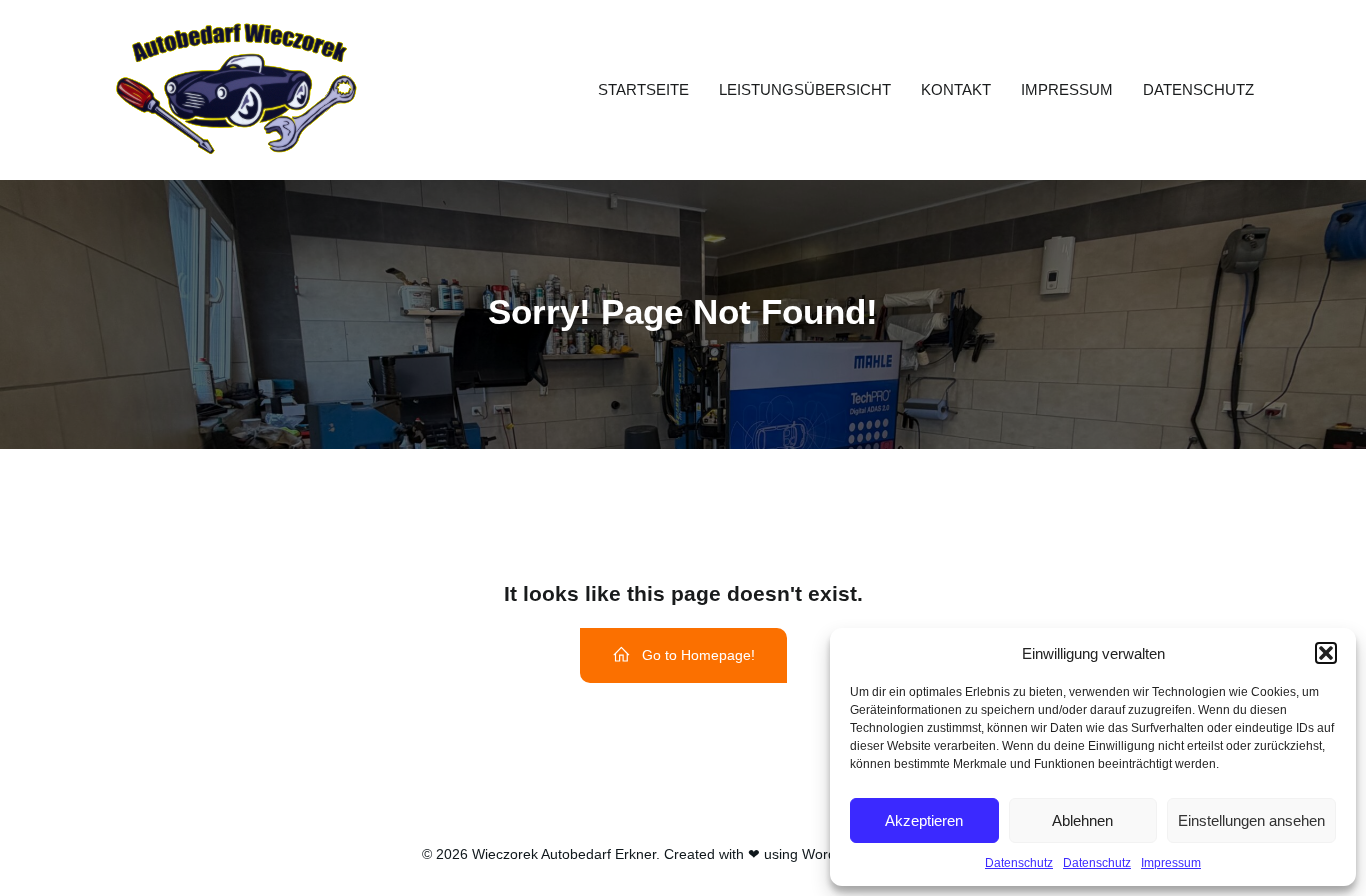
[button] (1326, 653)
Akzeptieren (924, 820)
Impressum (1171, 863)
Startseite (643, 89)
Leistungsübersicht (805, 89)
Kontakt (956, 89)
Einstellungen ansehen (1251, 820)
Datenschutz (1019, 863)
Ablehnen (1082, 820)
